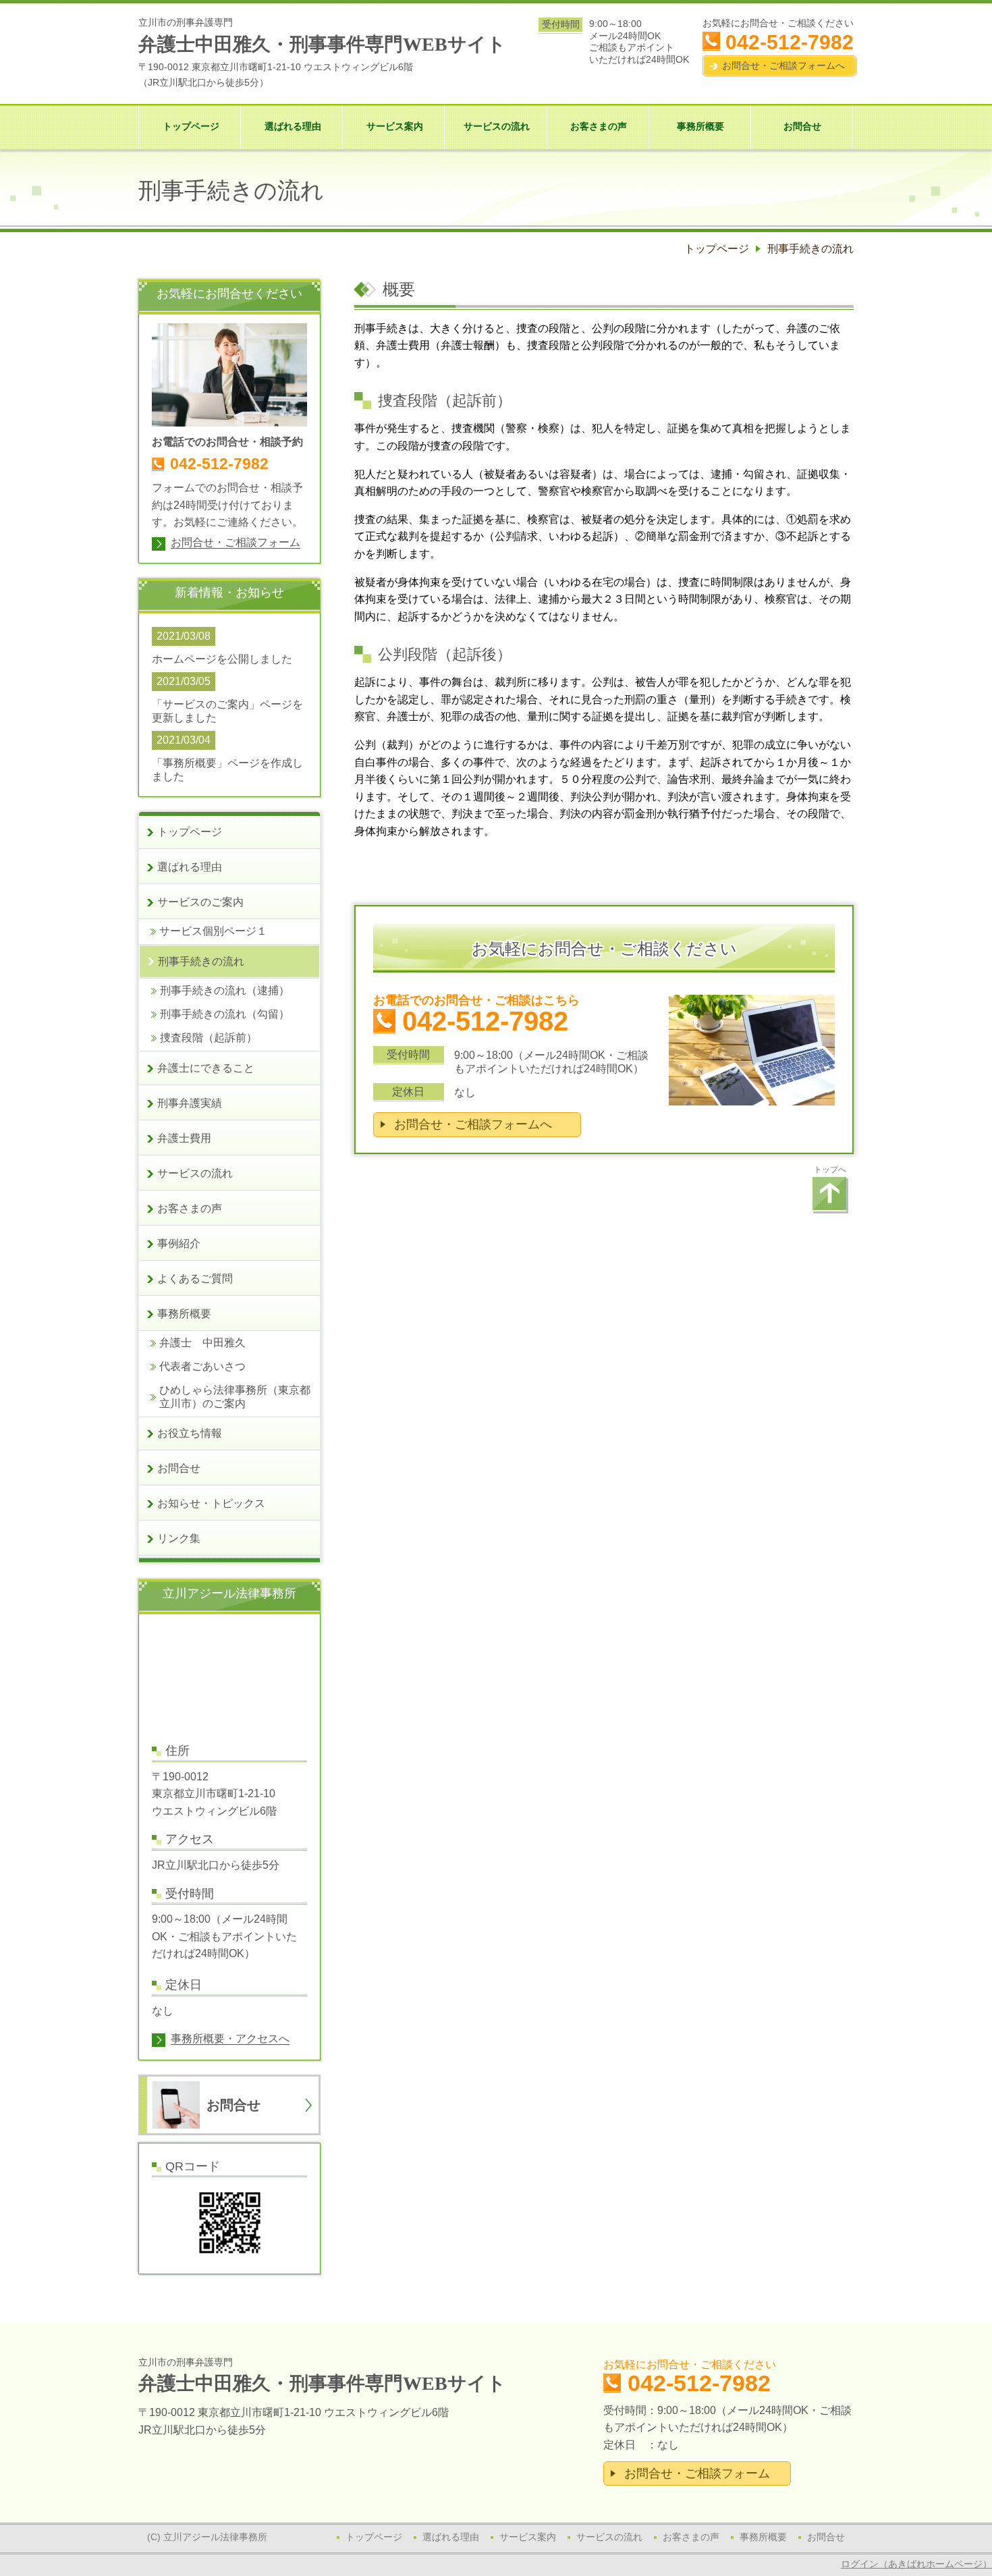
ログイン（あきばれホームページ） (916, 2564)
